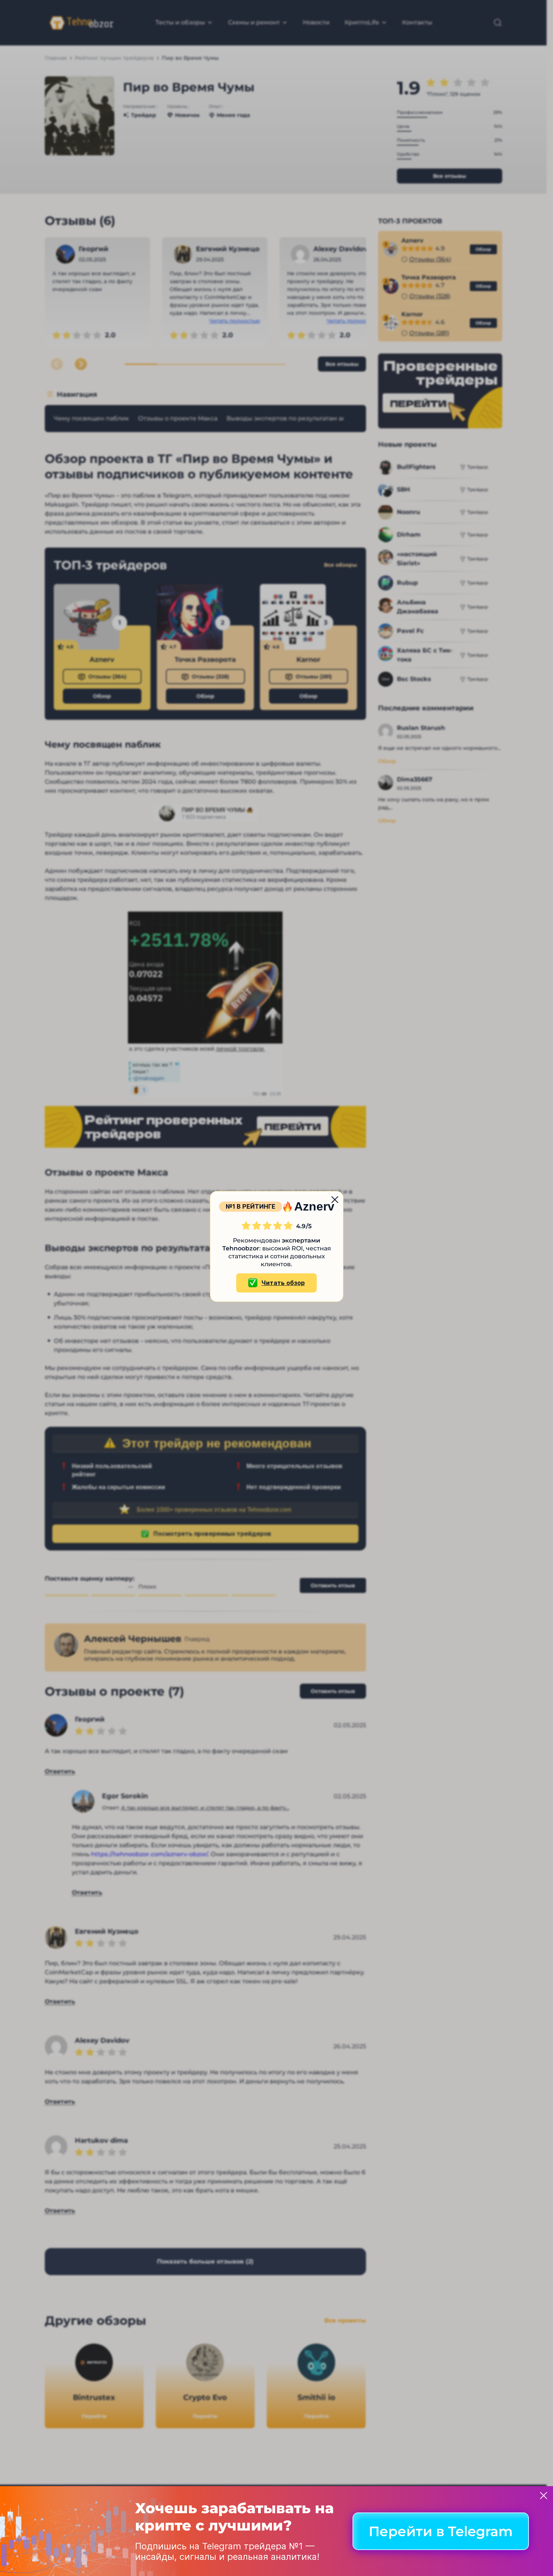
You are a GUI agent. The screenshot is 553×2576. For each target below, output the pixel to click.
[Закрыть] (544, 2496)
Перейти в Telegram (441, 2531)
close (335, 1200)
